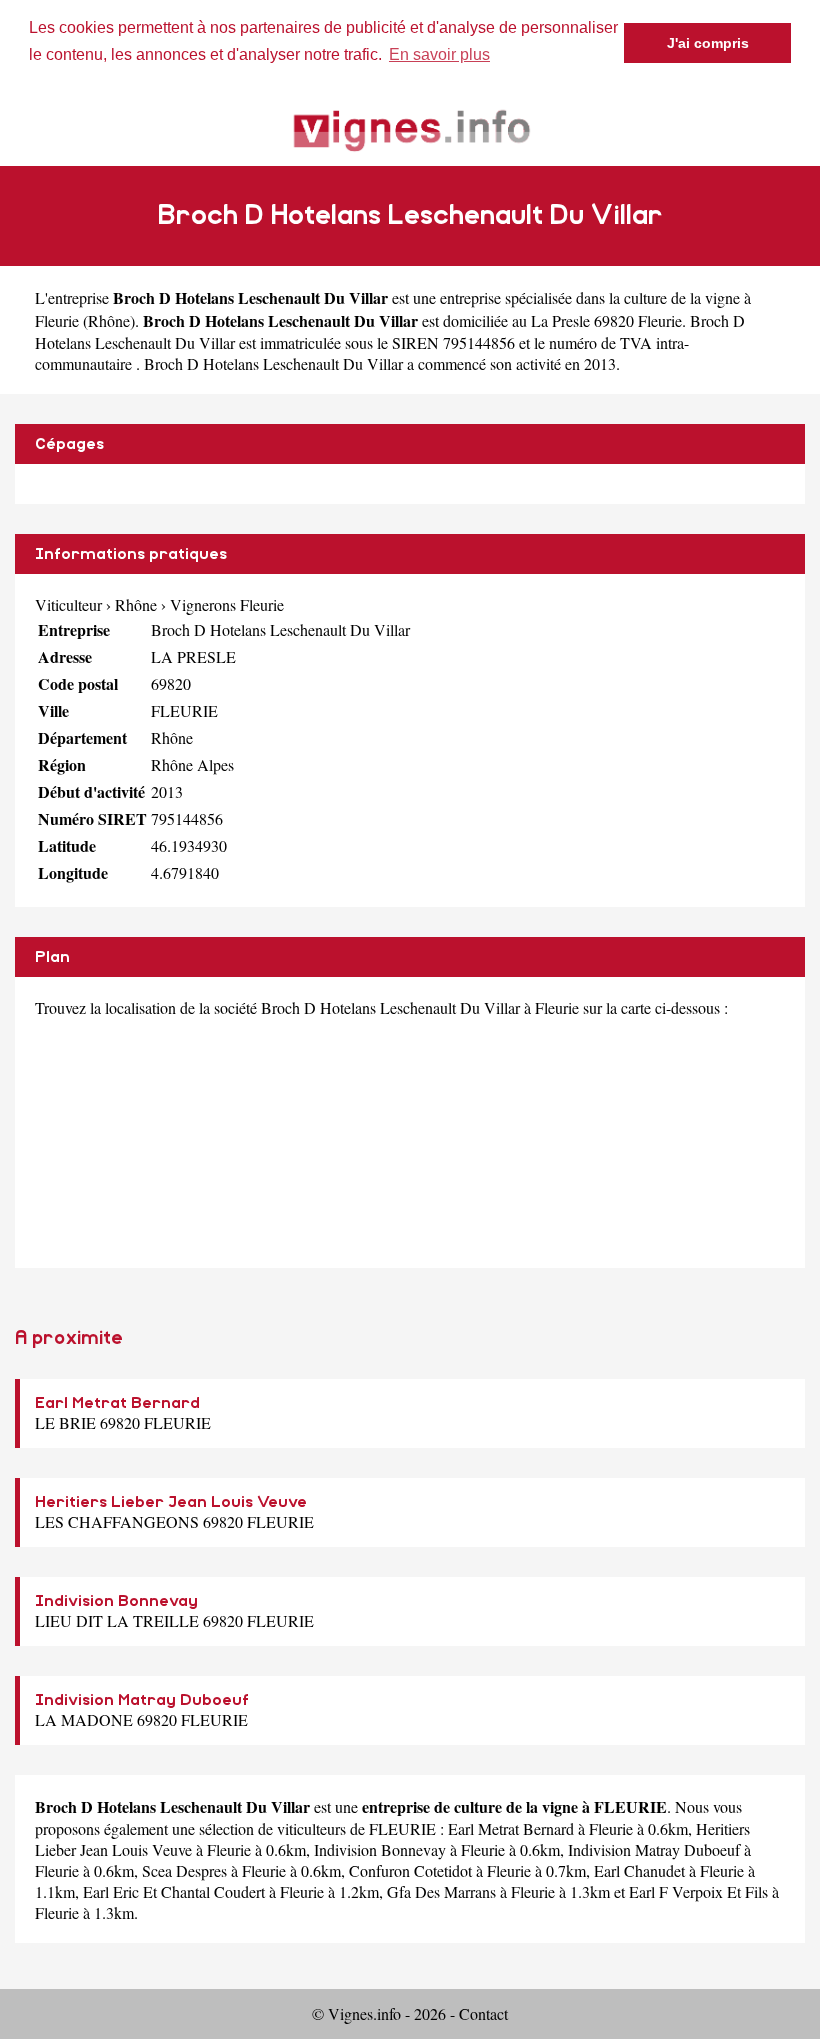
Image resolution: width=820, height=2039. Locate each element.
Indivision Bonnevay (116, 1601)
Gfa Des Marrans (441, 1891)
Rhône (109, 320)
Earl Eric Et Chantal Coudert (174, 1891)
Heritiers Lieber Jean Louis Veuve (171, 1502)
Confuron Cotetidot (410, 1870)
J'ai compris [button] (708, 43)
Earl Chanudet (639, 1870)
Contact (483, 2013)
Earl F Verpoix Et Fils (698, 1891)
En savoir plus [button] (439, 54)
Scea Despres (184, 1870)
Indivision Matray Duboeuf (142, 1700)
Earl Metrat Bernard (117, 1403)
